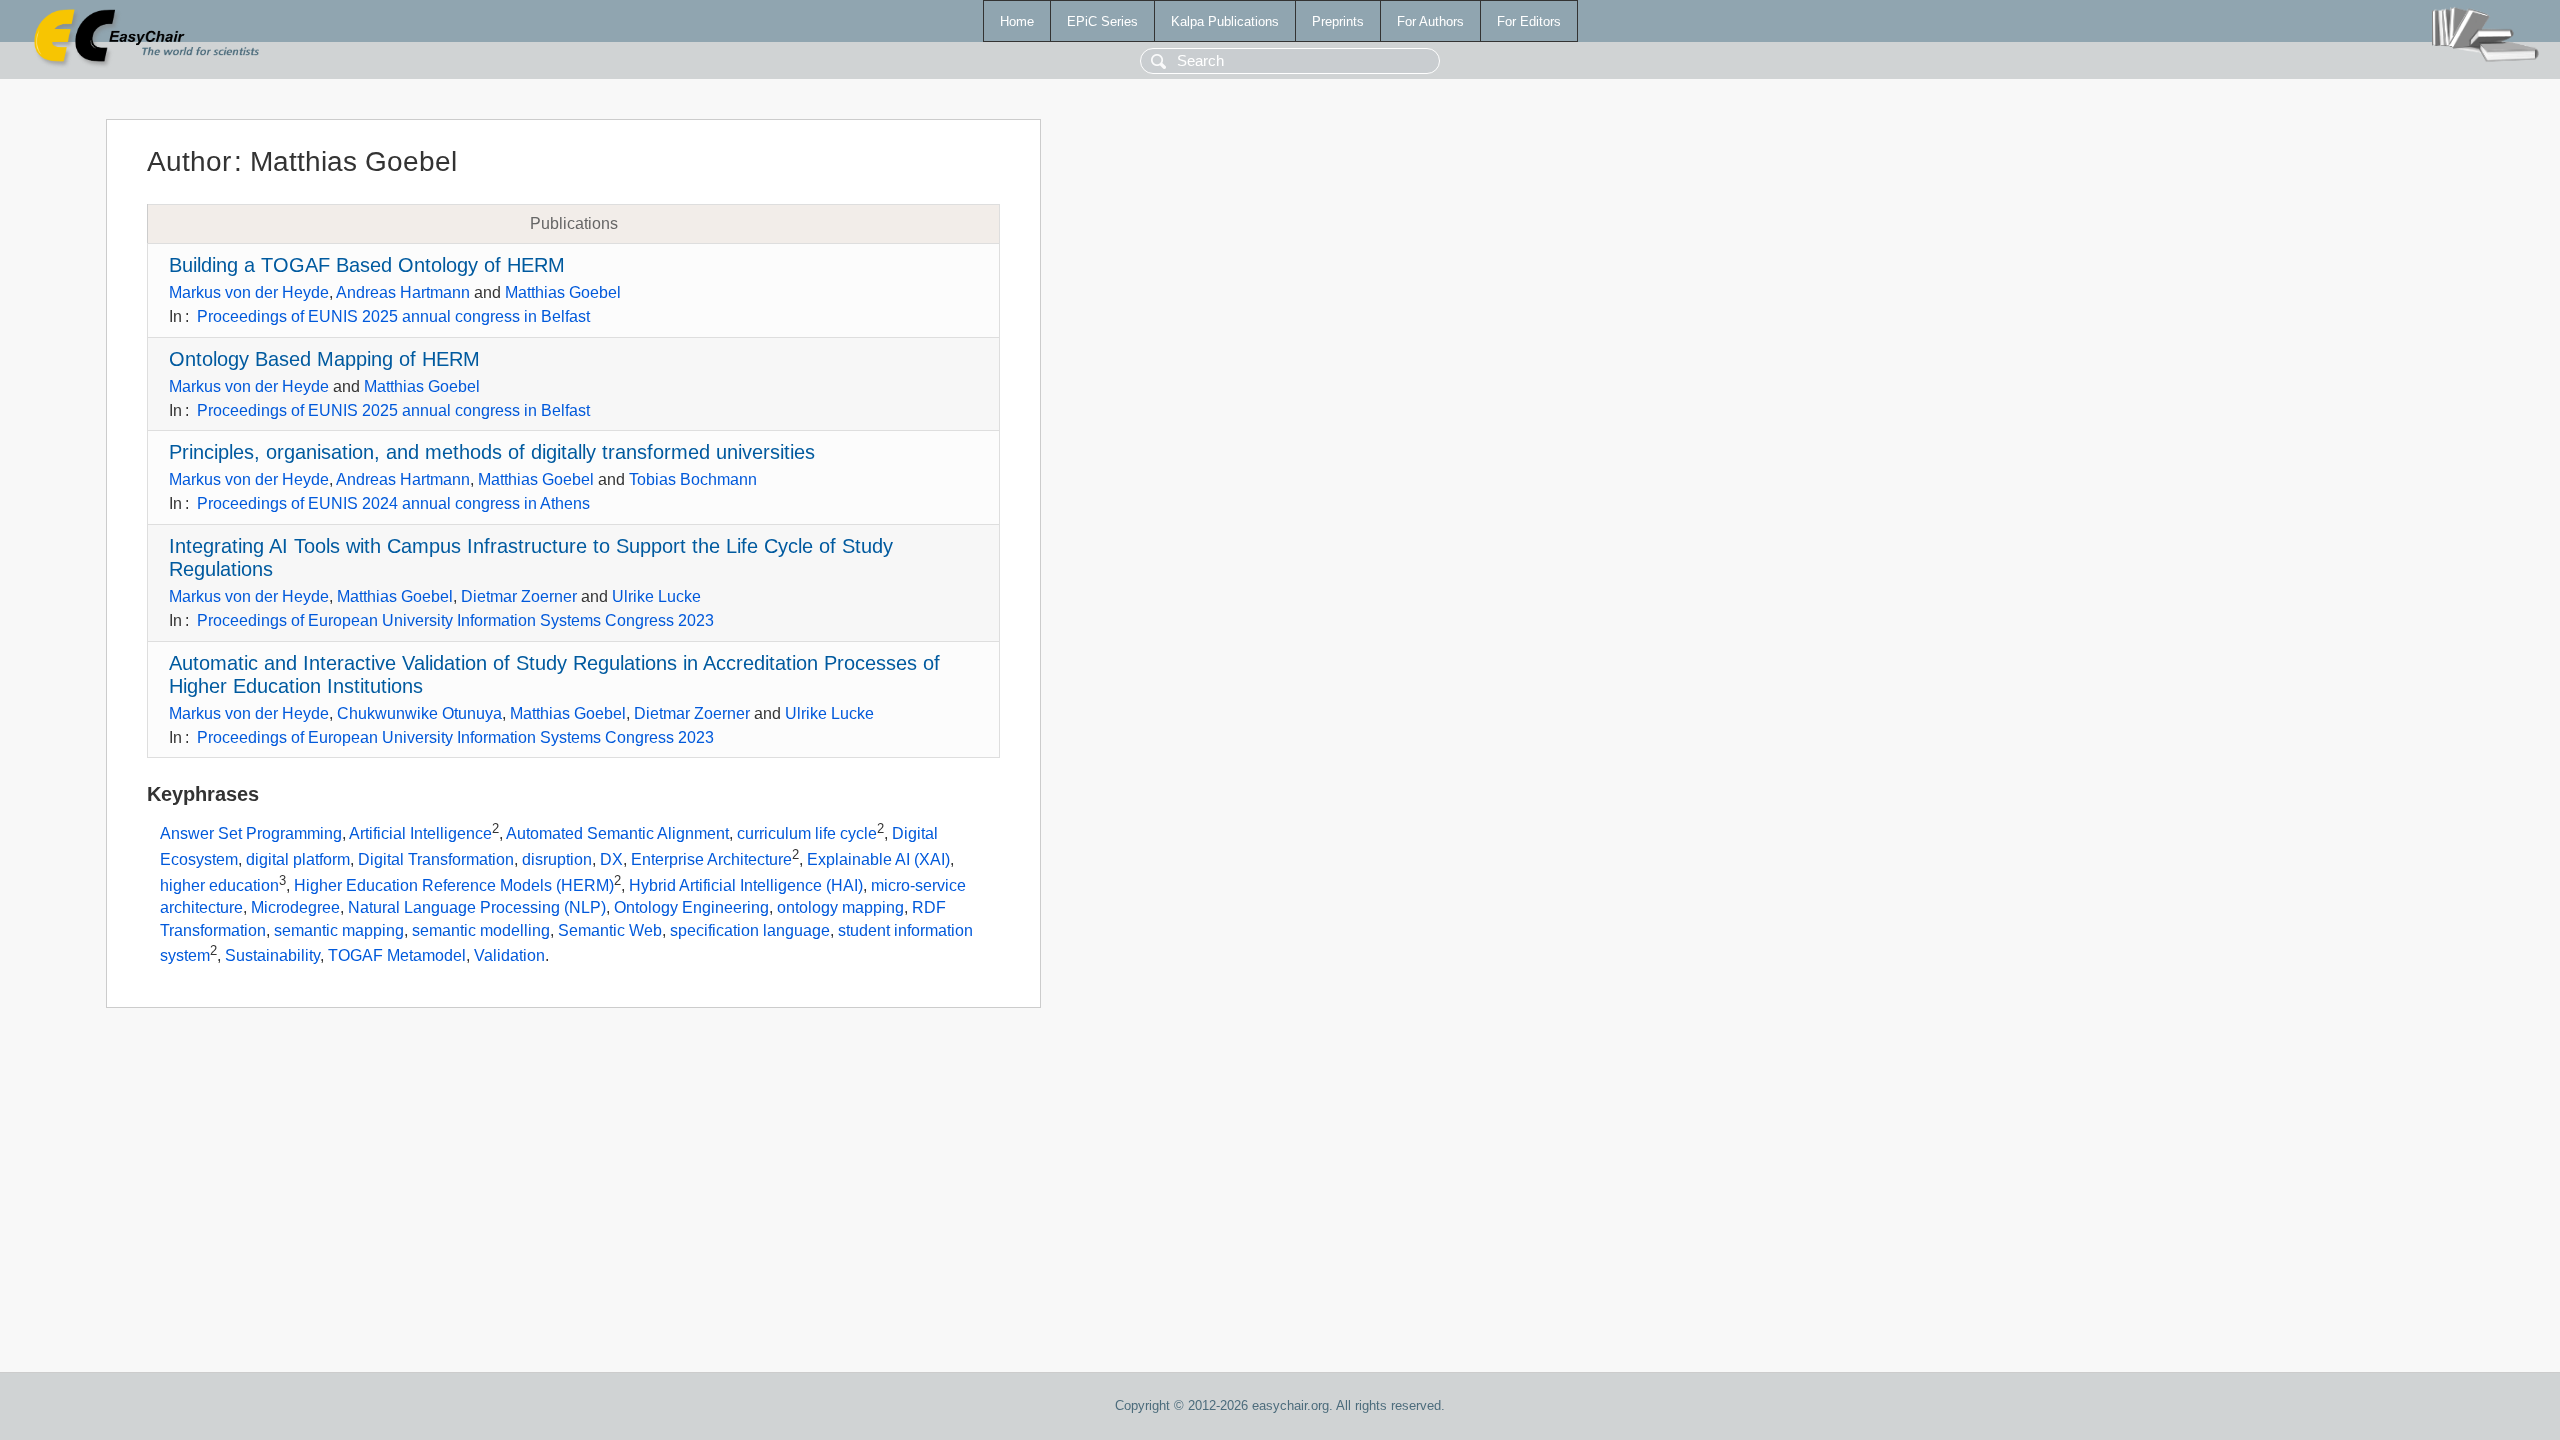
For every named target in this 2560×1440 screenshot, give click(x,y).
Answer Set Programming (251, 834)
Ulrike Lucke (656, 596)
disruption (557, 859)
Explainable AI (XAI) (878, 859)
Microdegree (295, 907)
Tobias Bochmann (693, 479)
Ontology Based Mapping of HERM (324, 359)
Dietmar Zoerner (519, 596)
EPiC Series (1102, 21)
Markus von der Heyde (249, 292)
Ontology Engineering (691, 907)
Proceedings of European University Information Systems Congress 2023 (455, 620)
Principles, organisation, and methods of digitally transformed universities (492, 452)
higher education (219, 885)
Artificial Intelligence (420, 834)
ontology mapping (840, 907)
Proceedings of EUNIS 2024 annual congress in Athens (393, 503)
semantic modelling (481, 930)
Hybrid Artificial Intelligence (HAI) (746, 885)
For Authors (1430, 21)
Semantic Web (610, 930)
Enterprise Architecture (711, 859)
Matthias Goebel (563, 292)
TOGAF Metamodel (397, 956)
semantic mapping (339, 930)
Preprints (1338, 21)
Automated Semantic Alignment (617, 834)
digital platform (298, 859)
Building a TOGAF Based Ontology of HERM (367, 265)
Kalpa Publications (1225, 21)
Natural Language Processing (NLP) (477, 907)
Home (1017, 21)
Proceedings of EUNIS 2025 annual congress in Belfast (393, 316)
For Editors (1529, 21)
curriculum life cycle (807, 834)
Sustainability (272, 956)
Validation (509, 956)
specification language (750, 930)
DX (611, 859)
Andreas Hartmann (403, 292)
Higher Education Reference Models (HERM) (454, 885)
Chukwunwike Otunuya (419, 713)
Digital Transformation (436, 859)
